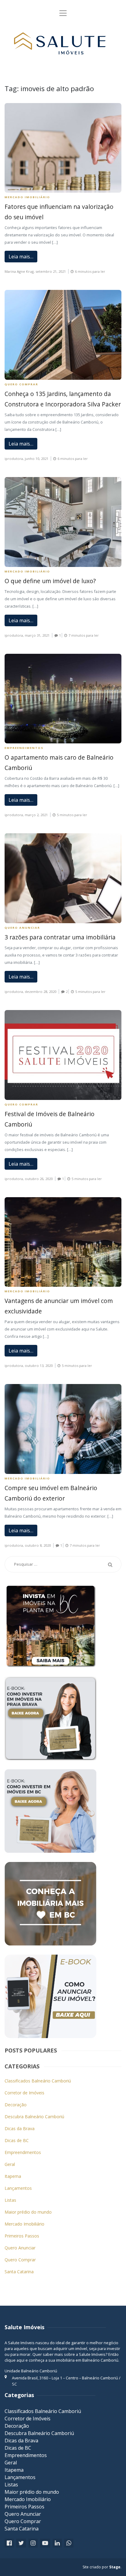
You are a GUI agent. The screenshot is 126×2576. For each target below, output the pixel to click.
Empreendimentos (24, 748)
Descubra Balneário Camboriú (34, 2117)
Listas (10, 2200)
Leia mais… (21, 257)
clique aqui (15, 2360)
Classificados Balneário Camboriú (38, 2081)
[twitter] (21, 2543)
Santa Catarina (19, 2272)
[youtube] (45, 2543)
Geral (10, 2164)
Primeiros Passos (22, 2236)
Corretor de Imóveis (24, 2093)
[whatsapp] (69, 2543)
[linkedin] (57, 2543)
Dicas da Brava (20, 2128)
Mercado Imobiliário (27, 197)
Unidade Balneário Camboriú (31, 2371)
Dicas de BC (17, 2140)
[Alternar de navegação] (63, 13)
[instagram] (33, 2543)
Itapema (13, 2176)
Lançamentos (18, 2188)
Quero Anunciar (22, 928)
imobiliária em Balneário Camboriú (87, 2360)
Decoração (16, 2105)
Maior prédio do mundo (28, 2212)
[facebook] (9, 2543)
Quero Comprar (21, 384)
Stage (115, 2567)
